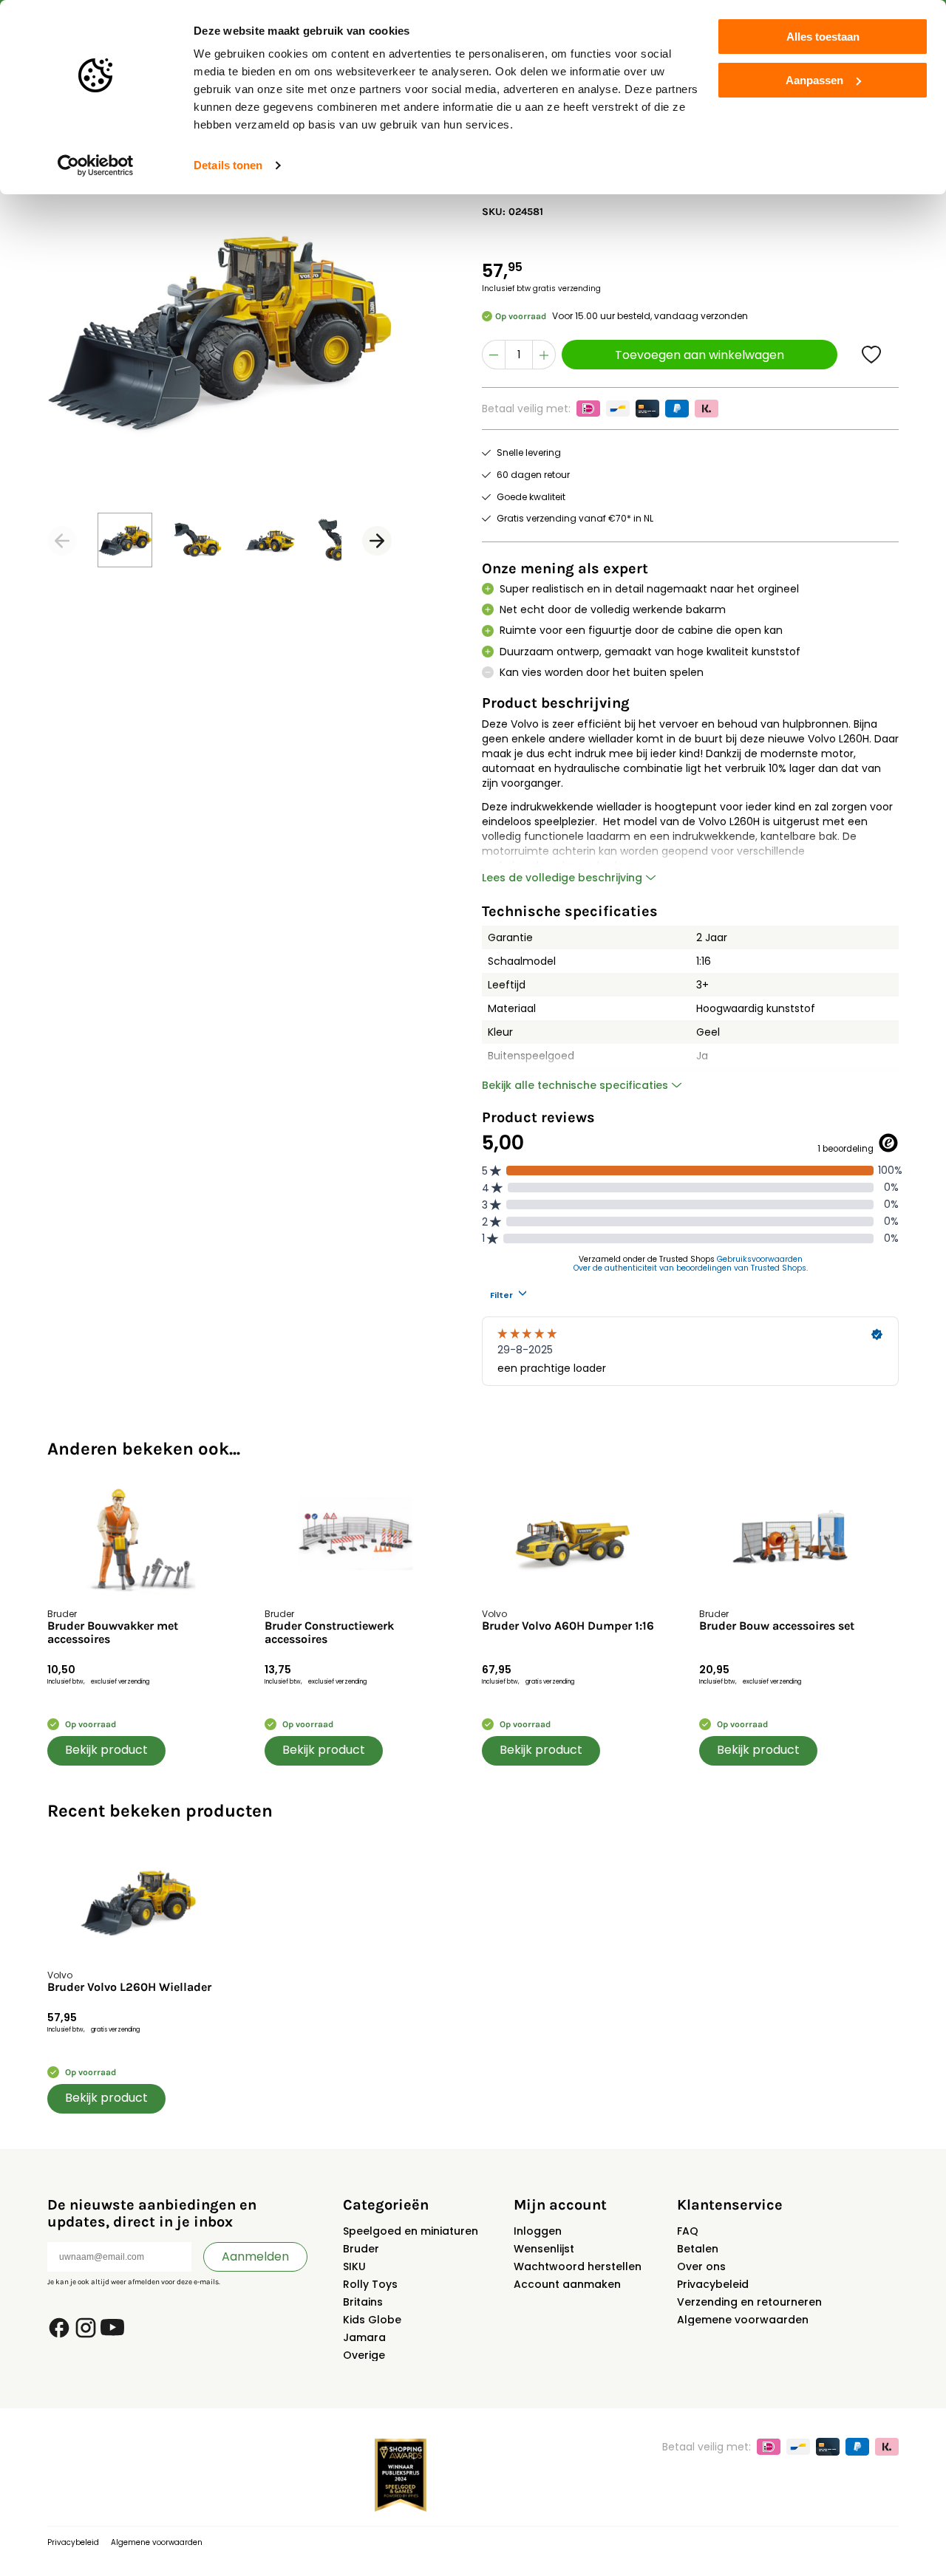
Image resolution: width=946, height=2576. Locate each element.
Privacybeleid (713, 2284)
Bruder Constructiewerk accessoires (329, 1633)
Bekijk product (106, 1750)
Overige (364, 2355)
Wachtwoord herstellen (578, 2266)
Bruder (361, 2249)
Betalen (698, 2249)
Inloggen (538, 2231)
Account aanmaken (567, 2284)
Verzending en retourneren (749, 2302)
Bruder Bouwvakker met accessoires (113, 1633)
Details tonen (228, 165)
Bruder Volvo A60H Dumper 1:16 (568, 1626)
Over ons (701, 2266)
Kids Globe (372, 2320)
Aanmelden (255, 2256)
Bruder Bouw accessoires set (777, 1626)
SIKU (354, 2266)
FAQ (688, 2231)
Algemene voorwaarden (743, 2320)
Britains (363, 2302)
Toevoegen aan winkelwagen (700, 355)
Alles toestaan (823, 37)
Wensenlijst (544, 2249)
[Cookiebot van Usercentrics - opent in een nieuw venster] (96, 165)
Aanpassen (814, 80)
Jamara (364, 2337)
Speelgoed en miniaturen (411, 2231)
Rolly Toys (370, 2284)
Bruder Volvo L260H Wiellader (129, 1987)
